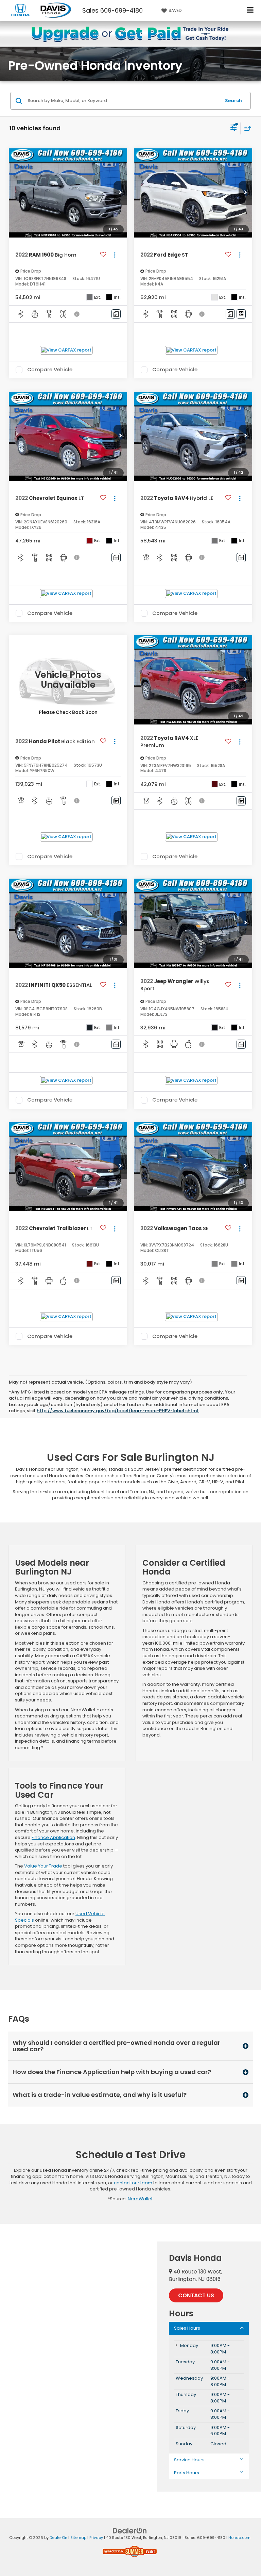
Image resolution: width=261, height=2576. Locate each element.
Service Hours (189, 2460)
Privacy (96, 2538)
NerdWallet (140, 2199)
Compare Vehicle (50, 370)
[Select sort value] (246, 128)
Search (233, 101)
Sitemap (78, 2538)
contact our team (133, 2183)
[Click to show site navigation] (250, 10)
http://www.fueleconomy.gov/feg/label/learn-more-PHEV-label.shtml (118, 1411)
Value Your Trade (43, 1866)
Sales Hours (187, 2328)
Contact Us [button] (196, 2295)
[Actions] (115, 255)
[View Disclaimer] (77, 314)
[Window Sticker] (241, 314)
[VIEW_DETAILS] (68, 680)
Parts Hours (187, 2473)
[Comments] (116, 314)
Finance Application (53, 1837)
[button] (120, 193)
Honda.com (239, 2538)
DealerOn (58, 2538)
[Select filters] (234, 128)
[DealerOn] (130, 2531)
